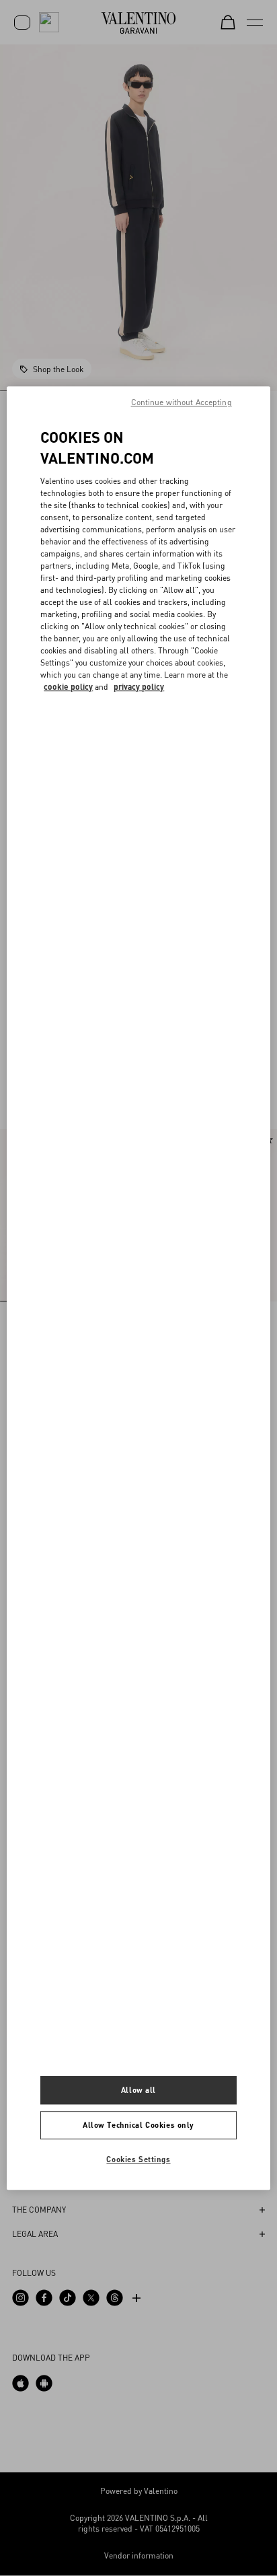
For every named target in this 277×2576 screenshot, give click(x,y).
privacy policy (139, 687)
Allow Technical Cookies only (138, 2125)
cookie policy (68, 687)
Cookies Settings (138, 2159)
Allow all (138, 2090)
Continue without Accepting (182, 402)
